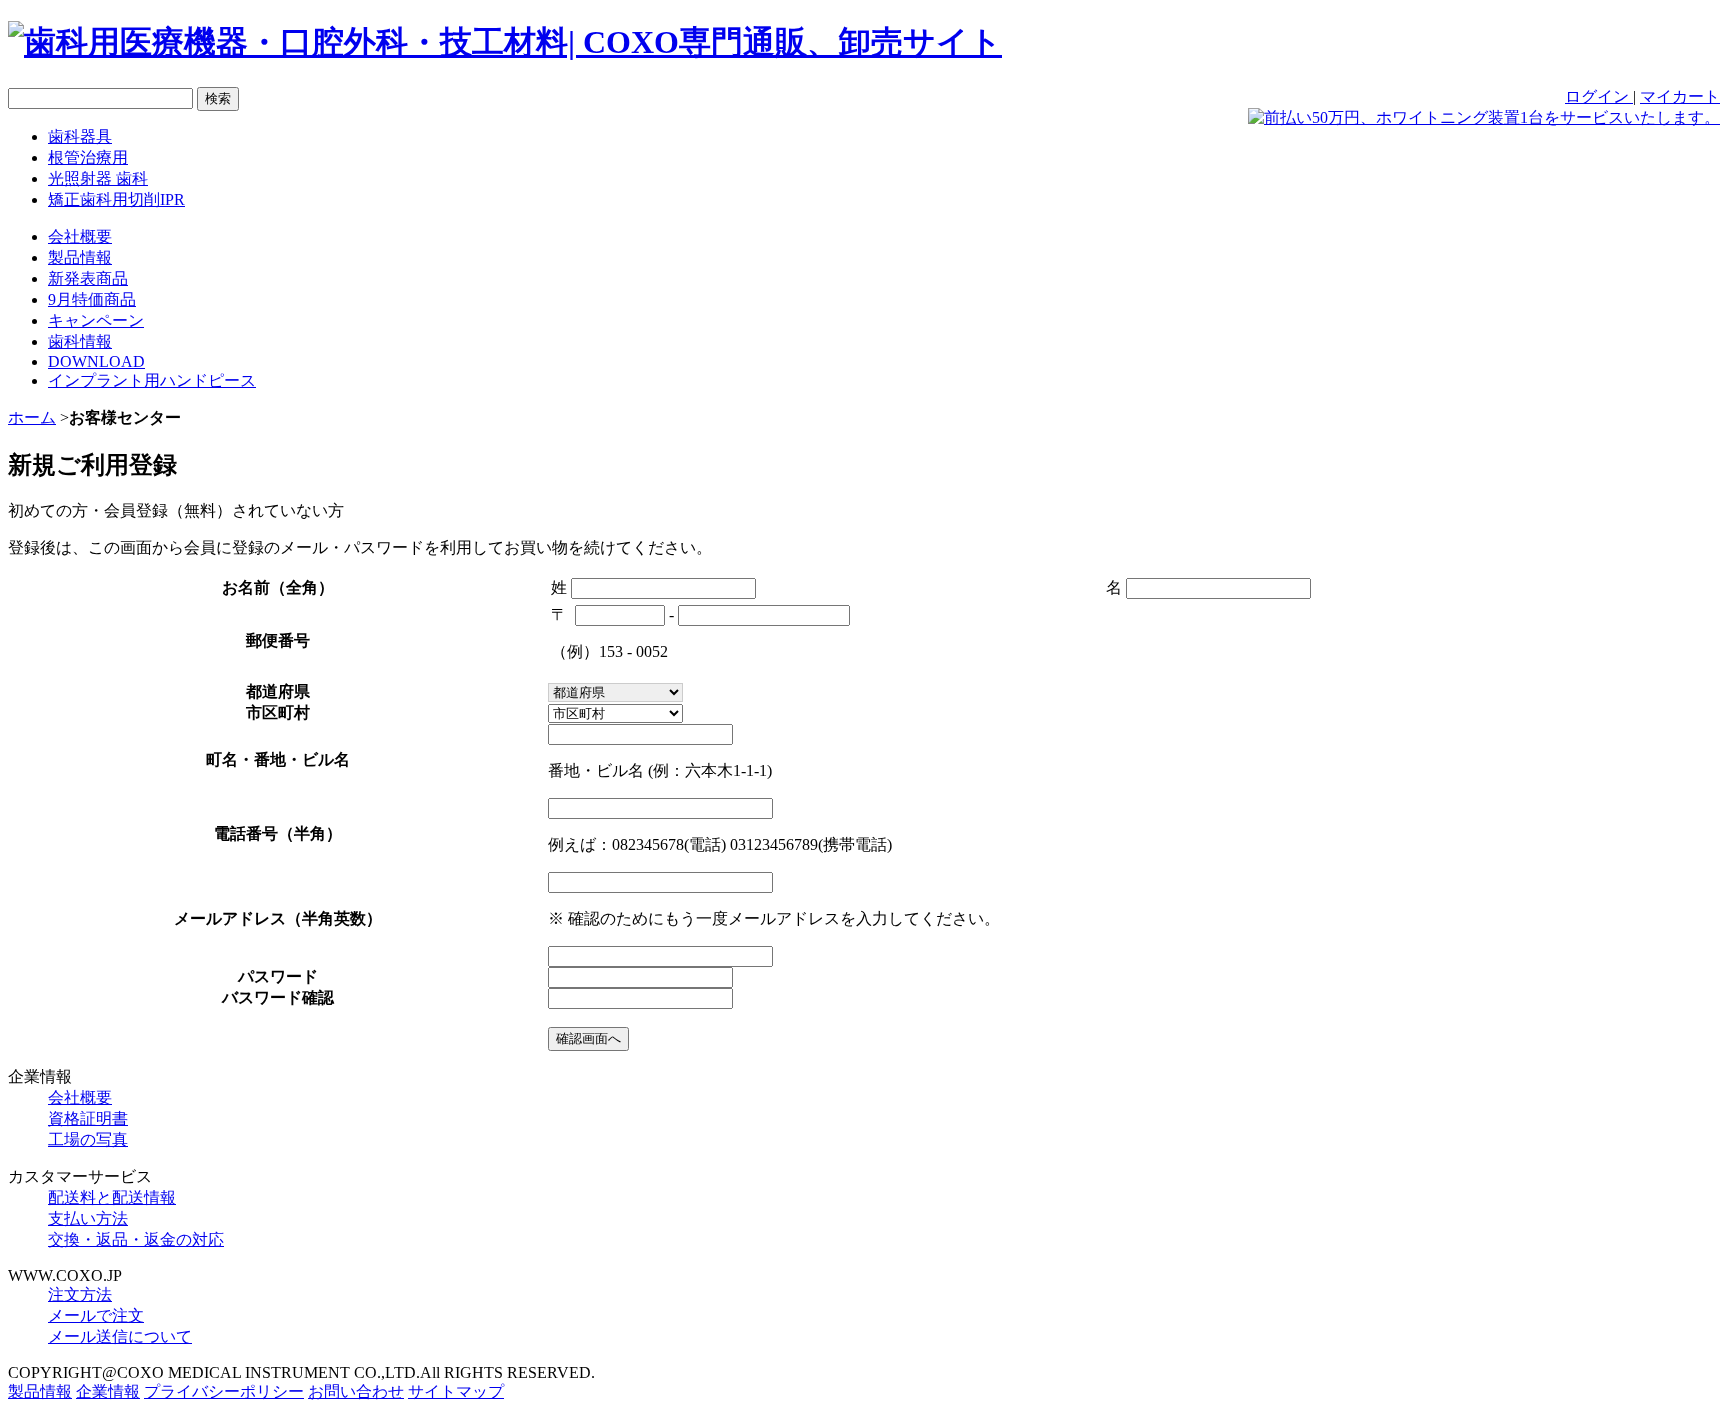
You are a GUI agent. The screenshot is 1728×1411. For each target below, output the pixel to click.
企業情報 (108, 1391)
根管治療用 (88, 157)
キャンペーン (96, 320)
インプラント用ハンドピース (152, 380)
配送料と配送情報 (112, 1197)
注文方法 (80, 1294)
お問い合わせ (356, 1391)
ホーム (32, 417)
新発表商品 (88, 278)
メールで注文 (96, 1315)
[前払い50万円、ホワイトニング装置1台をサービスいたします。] (1484, 117)
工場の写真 (88, 1139)
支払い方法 (88, 1218)
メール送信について (120, 1336)
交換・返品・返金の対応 (136, 1239)
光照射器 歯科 (98, 178)
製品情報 (80, 257)
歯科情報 (80, 341)
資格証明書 (88, 1118)
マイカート (1680, 96)
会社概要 (80, 236)
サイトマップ (456, 1391)
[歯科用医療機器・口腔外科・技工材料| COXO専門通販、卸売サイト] (505, 42)
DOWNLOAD (96, 361)
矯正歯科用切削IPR (116, 199)
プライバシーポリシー (224, 1391)
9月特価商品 (92, 299)
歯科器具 (80, 136)
